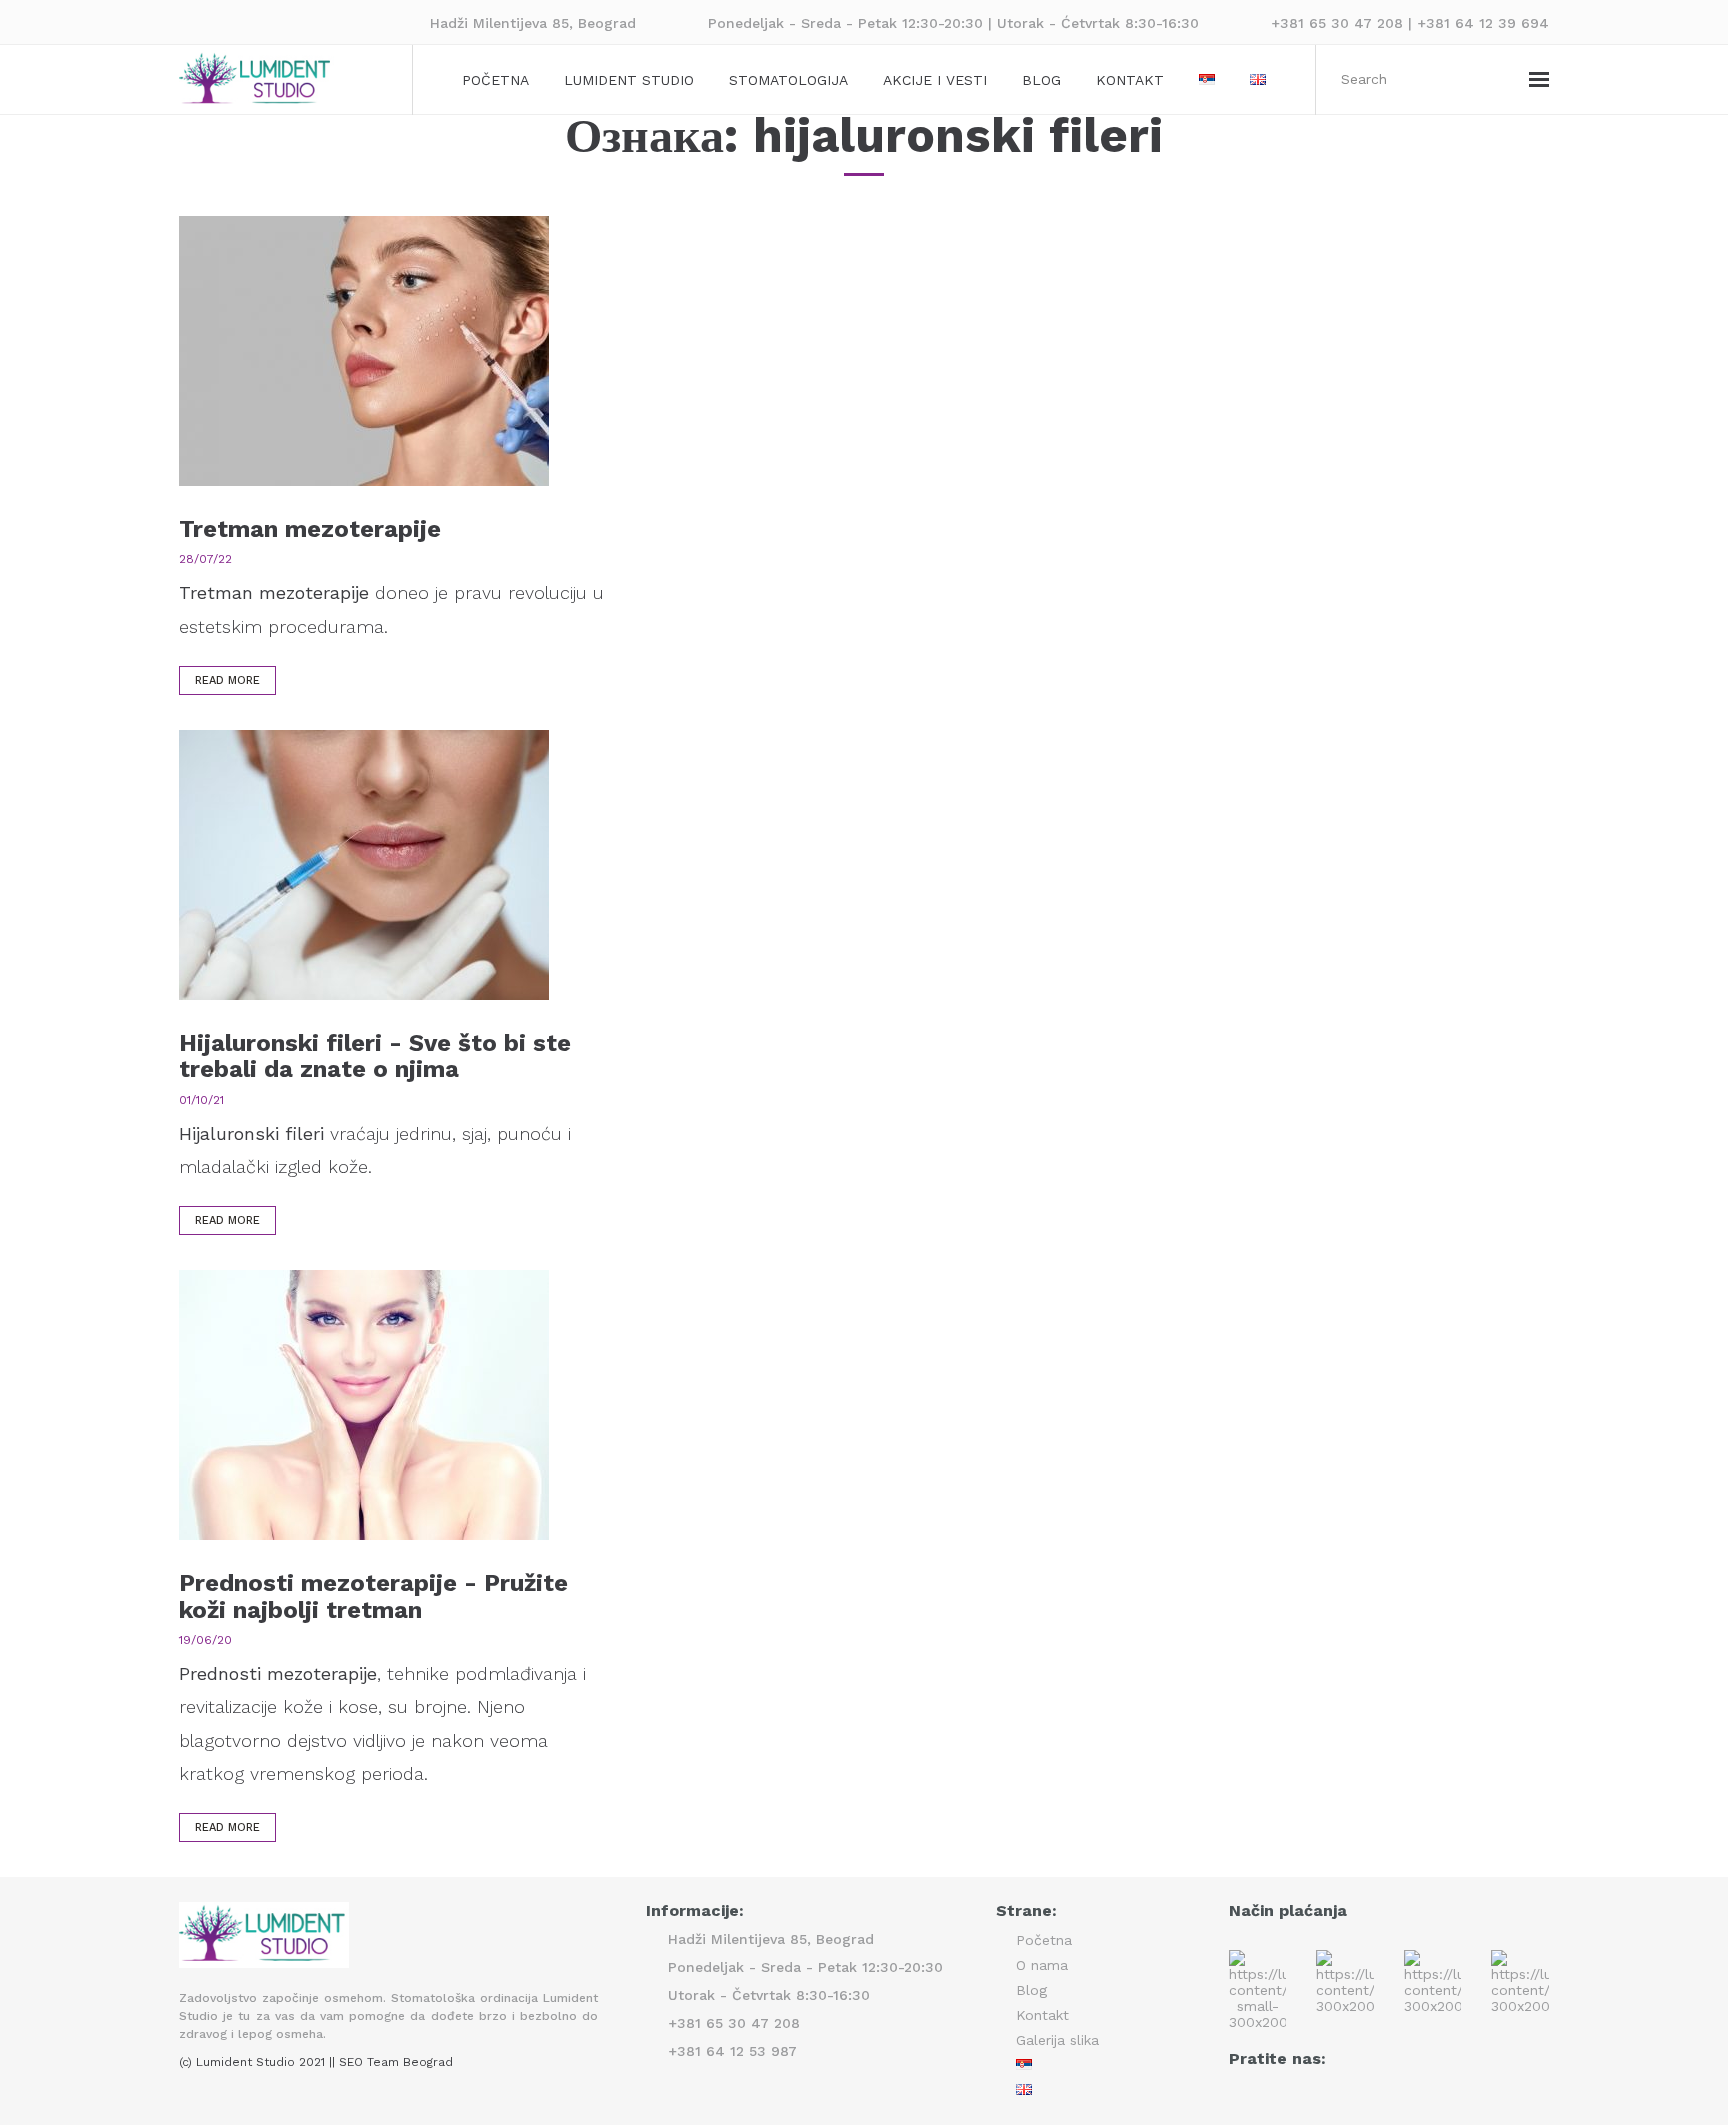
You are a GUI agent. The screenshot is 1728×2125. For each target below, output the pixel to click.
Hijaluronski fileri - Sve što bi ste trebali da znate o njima (375, 1056)
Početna (495, 80)
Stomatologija (788, 80)
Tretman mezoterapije (310, 529)
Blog (1041, 80)
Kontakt (1130, 80)
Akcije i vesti (935, 80)
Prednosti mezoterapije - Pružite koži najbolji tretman (373, 1596)
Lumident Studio (629, 80)
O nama (1042, 1965)
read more (227, 680)
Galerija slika (1057, 2040)
